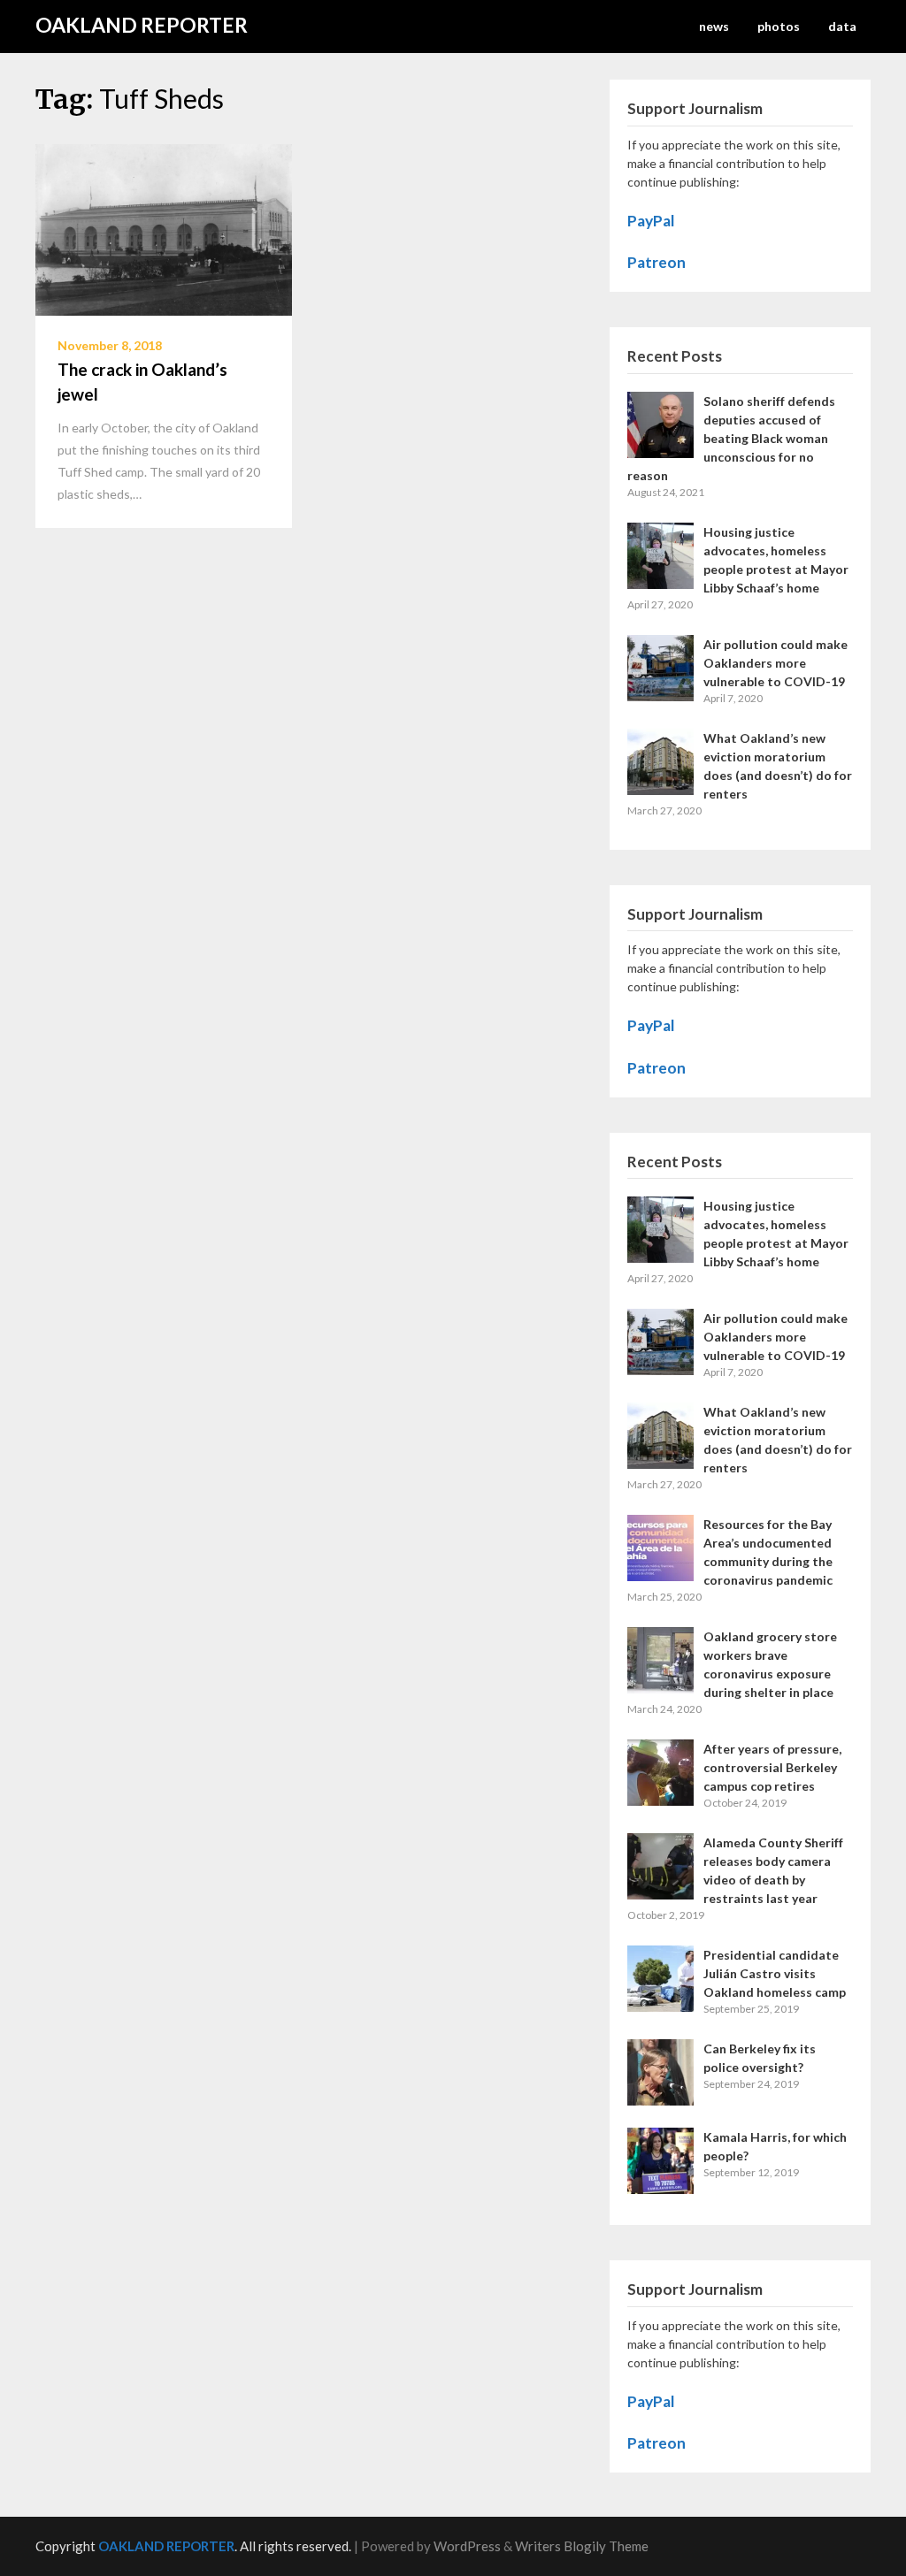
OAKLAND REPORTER (142, 25)
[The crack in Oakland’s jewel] (164, 228)
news (714, 26)
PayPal (651, 221)
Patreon (656, 262)
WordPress (467, 2546)
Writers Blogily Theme (582, 2546)
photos (779, 26)
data (842, 26)
